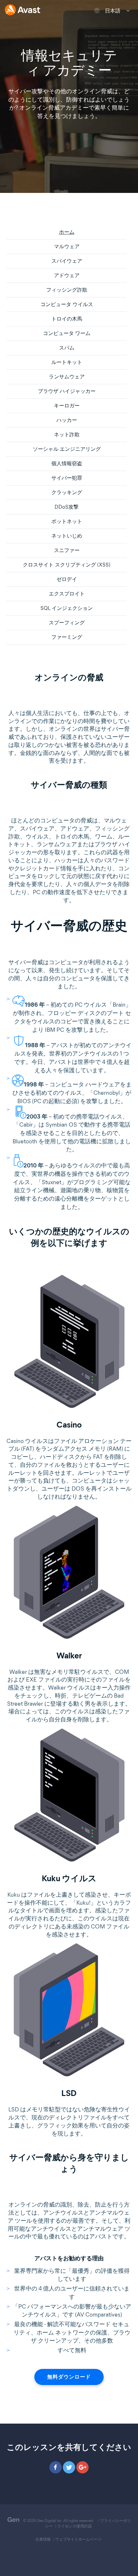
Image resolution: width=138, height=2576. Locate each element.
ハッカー (67, 420)
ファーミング (67, 637)
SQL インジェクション (67, 608)
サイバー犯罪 (67, 478)
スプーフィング (67, 623)
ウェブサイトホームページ (78, 2539)
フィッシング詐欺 (67, 290)
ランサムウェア (67, 377)
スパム (67, 348)
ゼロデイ (67, 579)
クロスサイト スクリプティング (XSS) (67, 565)
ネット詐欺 (67, 435)
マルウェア (67, 246)
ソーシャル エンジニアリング (67, 449)
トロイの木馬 (67, 319)
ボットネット (67, 521)
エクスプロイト (67, 594)
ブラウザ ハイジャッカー (67, 391)
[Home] (22, 10)
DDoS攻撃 (67, 507)
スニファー (67, 550)
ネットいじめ (67, 536)
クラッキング (67, 492)
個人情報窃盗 (67, 463)
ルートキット (67, 362)
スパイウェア (67, 261)
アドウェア (67, 275)
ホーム (67, 232)
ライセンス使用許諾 (74, 2526)
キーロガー (67, 406)
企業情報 (43, 2539)
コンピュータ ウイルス (67, 304)
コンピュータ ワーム (67, 333)
